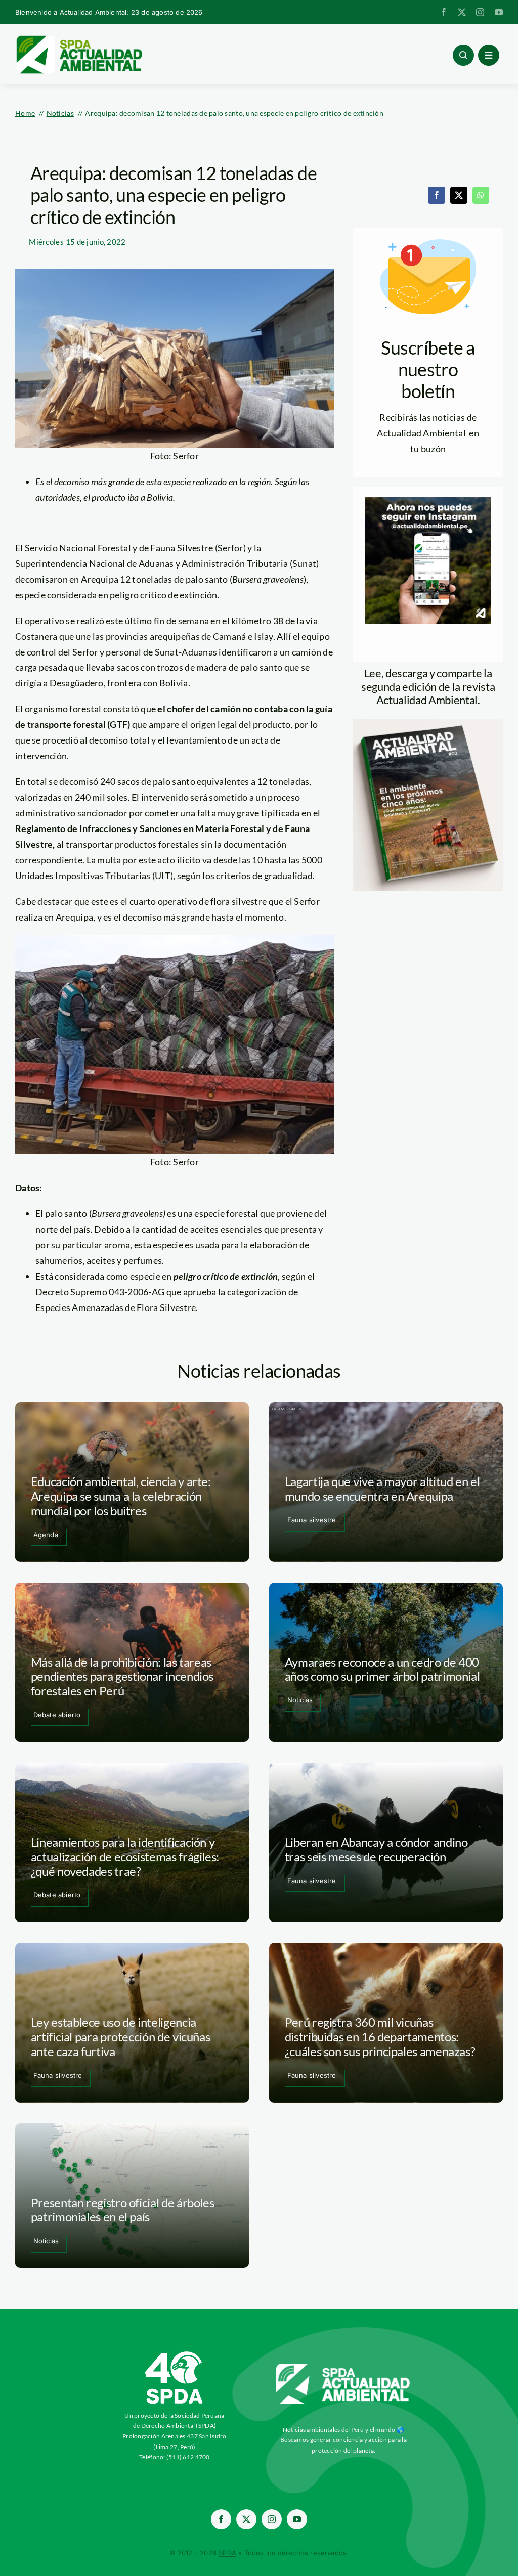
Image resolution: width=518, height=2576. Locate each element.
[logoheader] (78, 39)
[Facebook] (437, 195)
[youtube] (499, 12)
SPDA (227, 2553)
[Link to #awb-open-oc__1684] (489, 55)
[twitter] (462, 12)
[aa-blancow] (343, 2367)
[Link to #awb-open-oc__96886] (463, 55)
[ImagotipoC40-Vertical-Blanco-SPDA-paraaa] (175, 2354)
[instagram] (480, 12)
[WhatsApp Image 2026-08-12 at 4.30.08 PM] (428, 724)
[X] (459, 195)
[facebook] (444, 12)
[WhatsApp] (481, 195)
